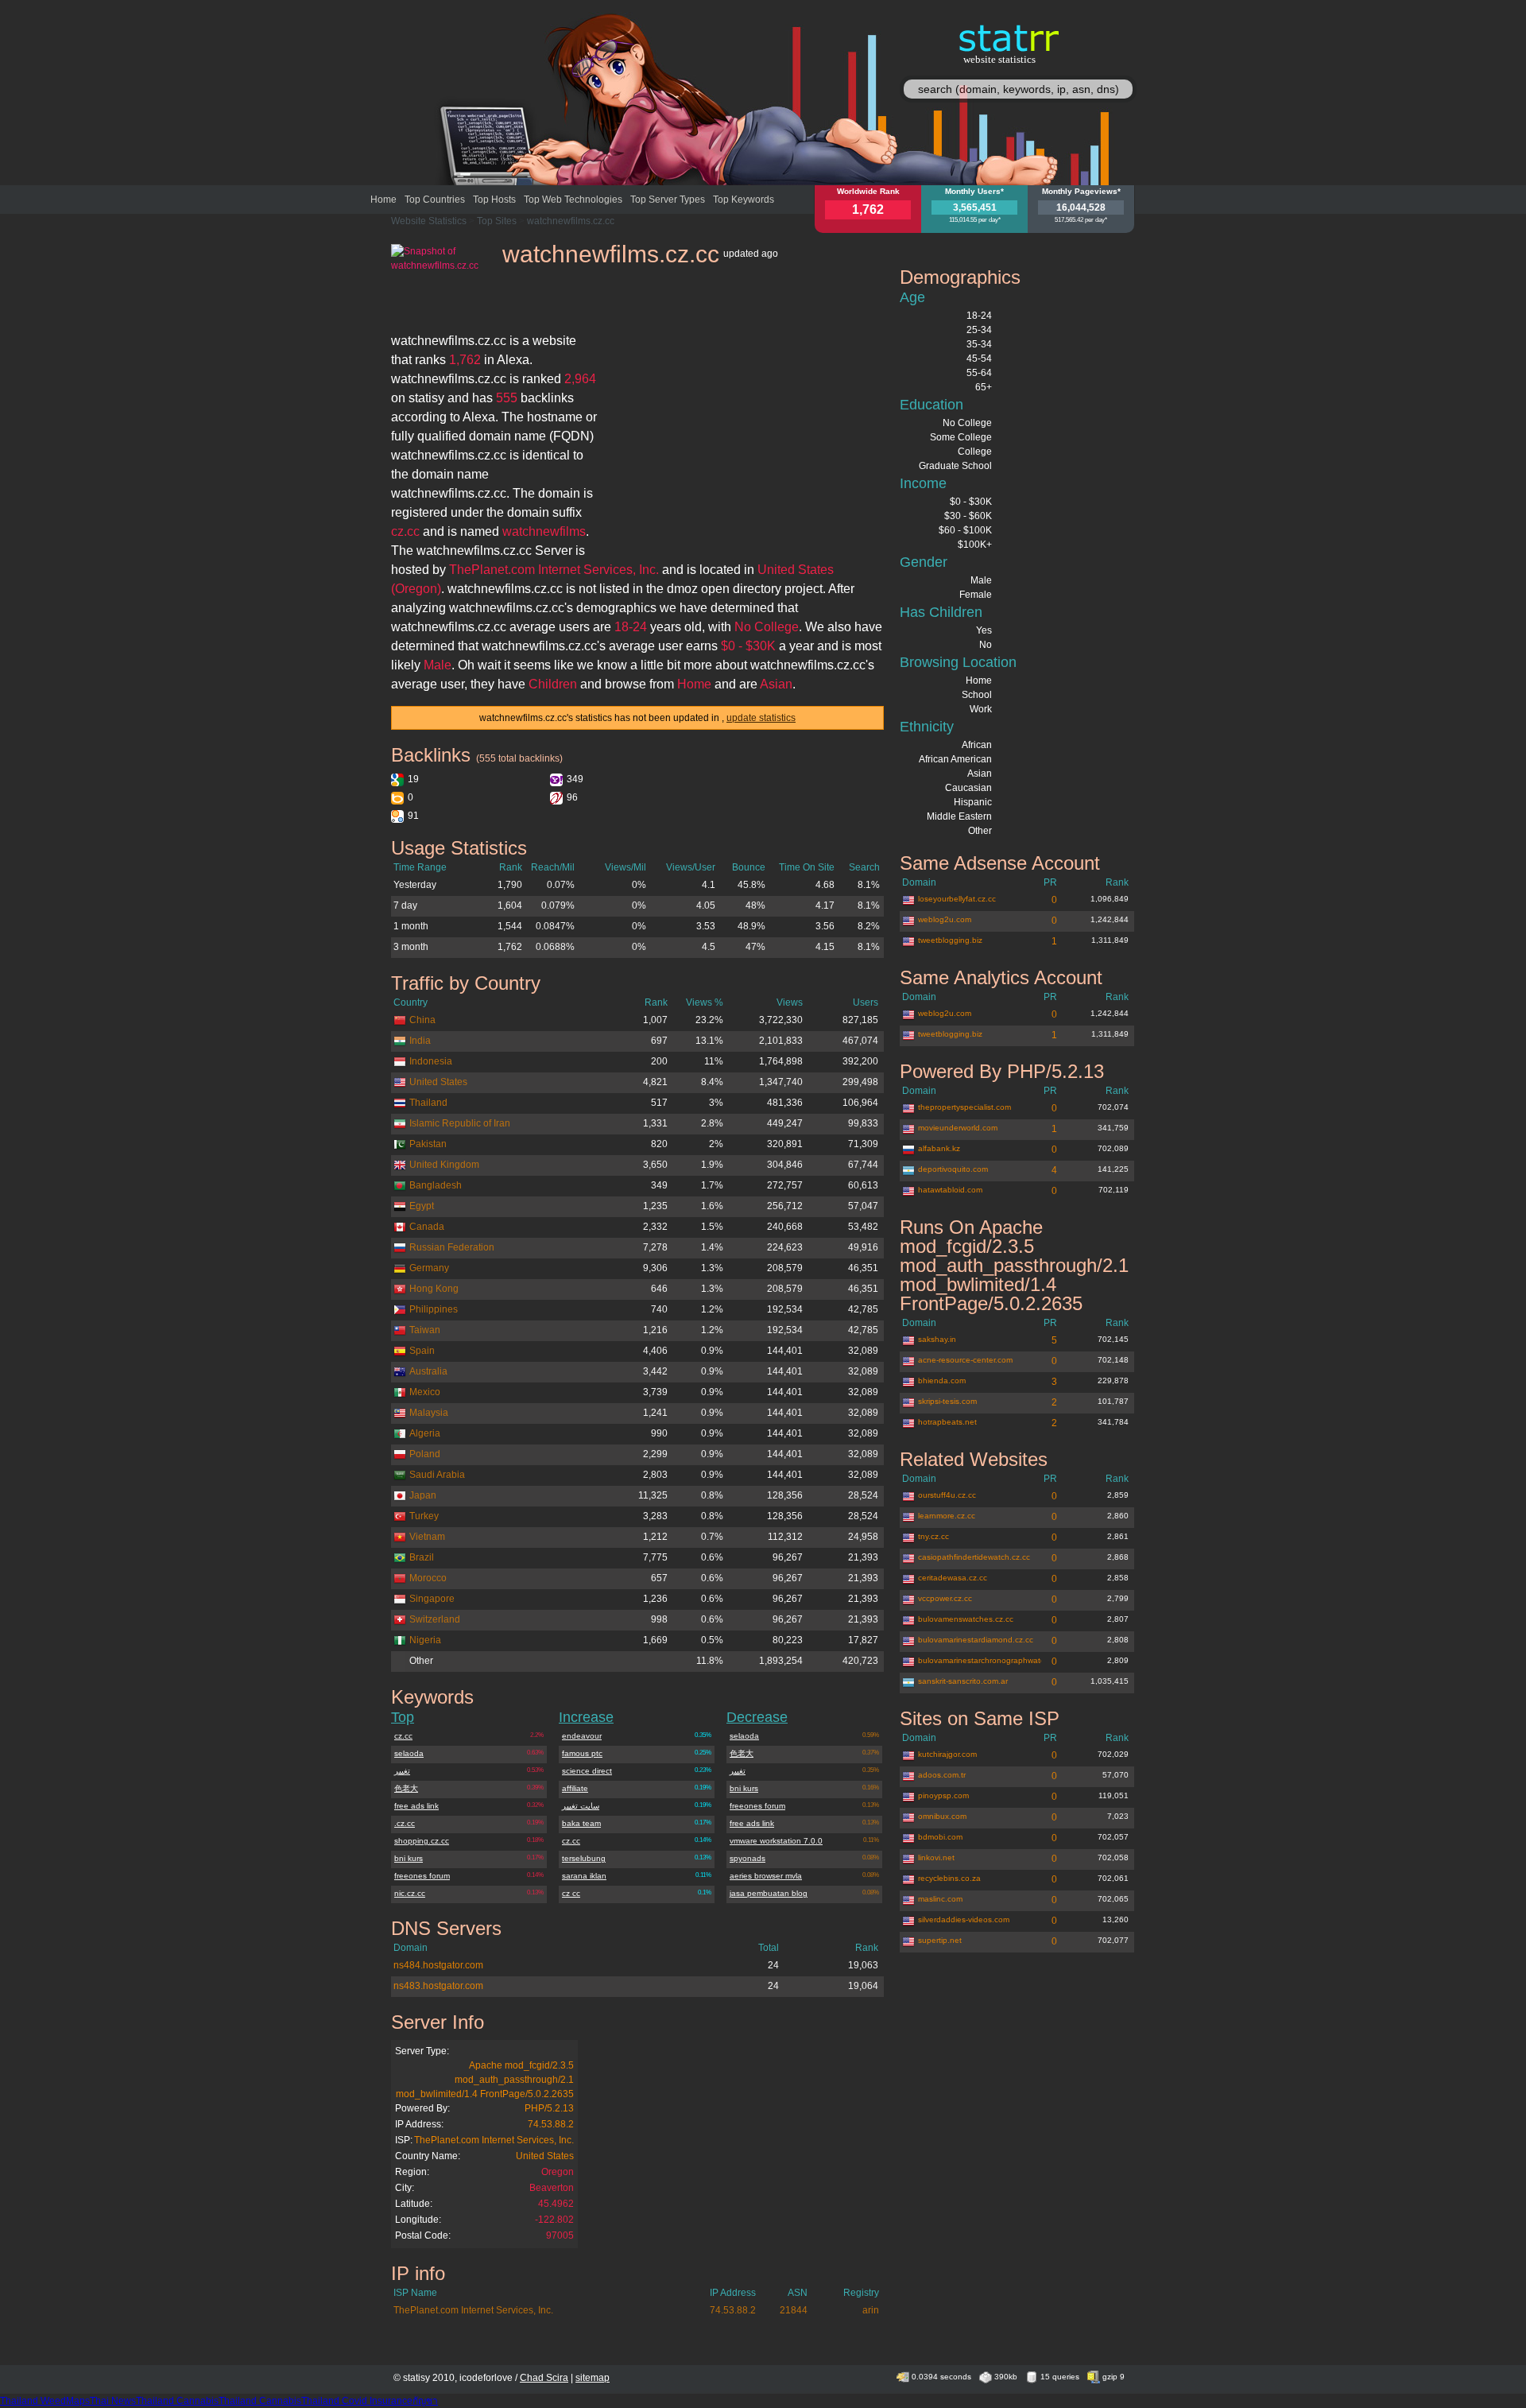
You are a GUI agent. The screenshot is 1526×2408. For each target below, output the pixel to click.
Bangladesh (436, 1185)
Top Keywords (744, 200)
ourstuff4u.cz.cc (947, 1495)
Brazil (422, 1557)
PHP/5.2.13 (549, 2108)
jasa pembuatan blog (769, 1893)
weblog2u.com (945, 919)
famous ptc (582, 1753)
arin (871, 2310)
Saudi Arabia (437, 1475)
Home (383, 200)
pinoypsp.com (943, 1795)
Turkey (424, 1516)
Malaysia (429, 1413)
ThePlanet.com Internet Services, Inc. (494, 2140)
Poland (425, 1454)
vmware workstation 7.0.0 (776, 1841)
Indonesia (431, 1061)
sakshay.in (937, 1339)
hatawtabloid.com (950, 1190)
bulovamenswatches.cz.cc (966, 1619)
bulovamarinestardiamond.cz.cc (976, 1640)
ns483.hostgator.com (438, 1986)
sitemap (593, 2378)
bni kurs (409, 1858)
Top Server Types (668, 200)
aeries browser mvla (766, 1876)
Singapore (432, 1599)
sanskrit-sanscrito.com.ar (963, 1681)
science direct (587, 1771)
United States (438, 1082)
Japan (423, 1495)
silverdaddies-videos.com (964, 1919)
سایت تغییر (581, 1806)
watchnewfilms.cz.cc (571, 221)
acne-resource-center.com (965, 1360)
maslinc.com (940, 1899)
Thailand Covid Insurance (357, 2401)
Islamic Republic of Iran (460, 1123)
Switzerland (435, 1619)
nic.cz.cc (410, 1893)
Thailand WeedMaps (45, 2401)
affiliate (575, 1788)
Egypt (422, 1206)
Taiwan (425, 1330)
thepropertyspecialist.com (964, 1107)
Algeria (425, 1433)
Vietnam (427, 1537)
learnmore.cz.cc (947, 1516)
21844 (794, 2310)
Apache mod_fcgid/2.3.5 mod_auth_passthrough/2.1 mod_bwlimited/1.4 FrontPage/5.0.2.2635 (485, 2080)
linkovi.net (936, 1857)
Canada (427, 1227)
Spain (422, 1351)
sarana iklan (584, 1876)
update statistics (761, 718)
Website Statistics (429, 221)
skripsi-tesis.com (947, 1401)
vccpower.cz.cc (945, 1598)
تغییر (402, 1771)
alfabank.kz (939, 1148)
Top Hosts (494, 200)
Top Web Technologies (573, 200)
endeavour (582, 1736)
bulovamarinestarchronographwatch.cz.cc (980, 1660)
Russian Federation (452, 1247)
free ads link (416, 1806)
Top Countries (435, 200)
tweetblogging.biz (950, 940)
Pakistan (428, 1144)
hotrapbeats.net (947, 1422)
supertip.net (940, 1940)
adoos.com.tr (942, 1775)
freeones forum (422, 1876)
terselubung (584, 1858)
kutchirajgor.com (947, 1754)
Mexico (425, 1392)
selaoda (409, 1753)
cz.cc (403, 1736)
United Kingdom (444, 1165)
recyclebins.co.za (949, 1878)
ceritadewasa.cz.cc (953, 1578)
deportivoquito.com (953, 1169)
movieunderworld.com (958, 1128)
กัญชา (425, 2401)
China (422, 1020)
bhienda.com (942, 1380)
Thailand (428, 1103)
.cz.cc (405, 1823)
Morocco (428, 1578)
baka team (581, 1823)
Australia (428, 1371)
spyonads (748, 1858)
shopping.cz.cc (422, 1841)
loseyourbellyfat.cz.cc (957, 899)
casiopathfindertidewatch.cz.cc (974, 1557)
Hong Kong (434, 1289)
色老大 (406, 1788)
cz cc (571, 1893)
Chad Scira (544, 2378)
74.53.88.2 (551, 2124)
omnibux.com (942, 1816)
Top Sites (497, 221)
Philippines (434, 1309)
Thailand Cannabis (177, 2401)
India (420, 1041)
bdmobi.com (940, 1837)
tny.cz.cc (933, 1536)
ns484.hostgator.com (438, 1965)
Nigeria (425, 1640)
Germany (429, 1268)
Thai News (113, 2401)
